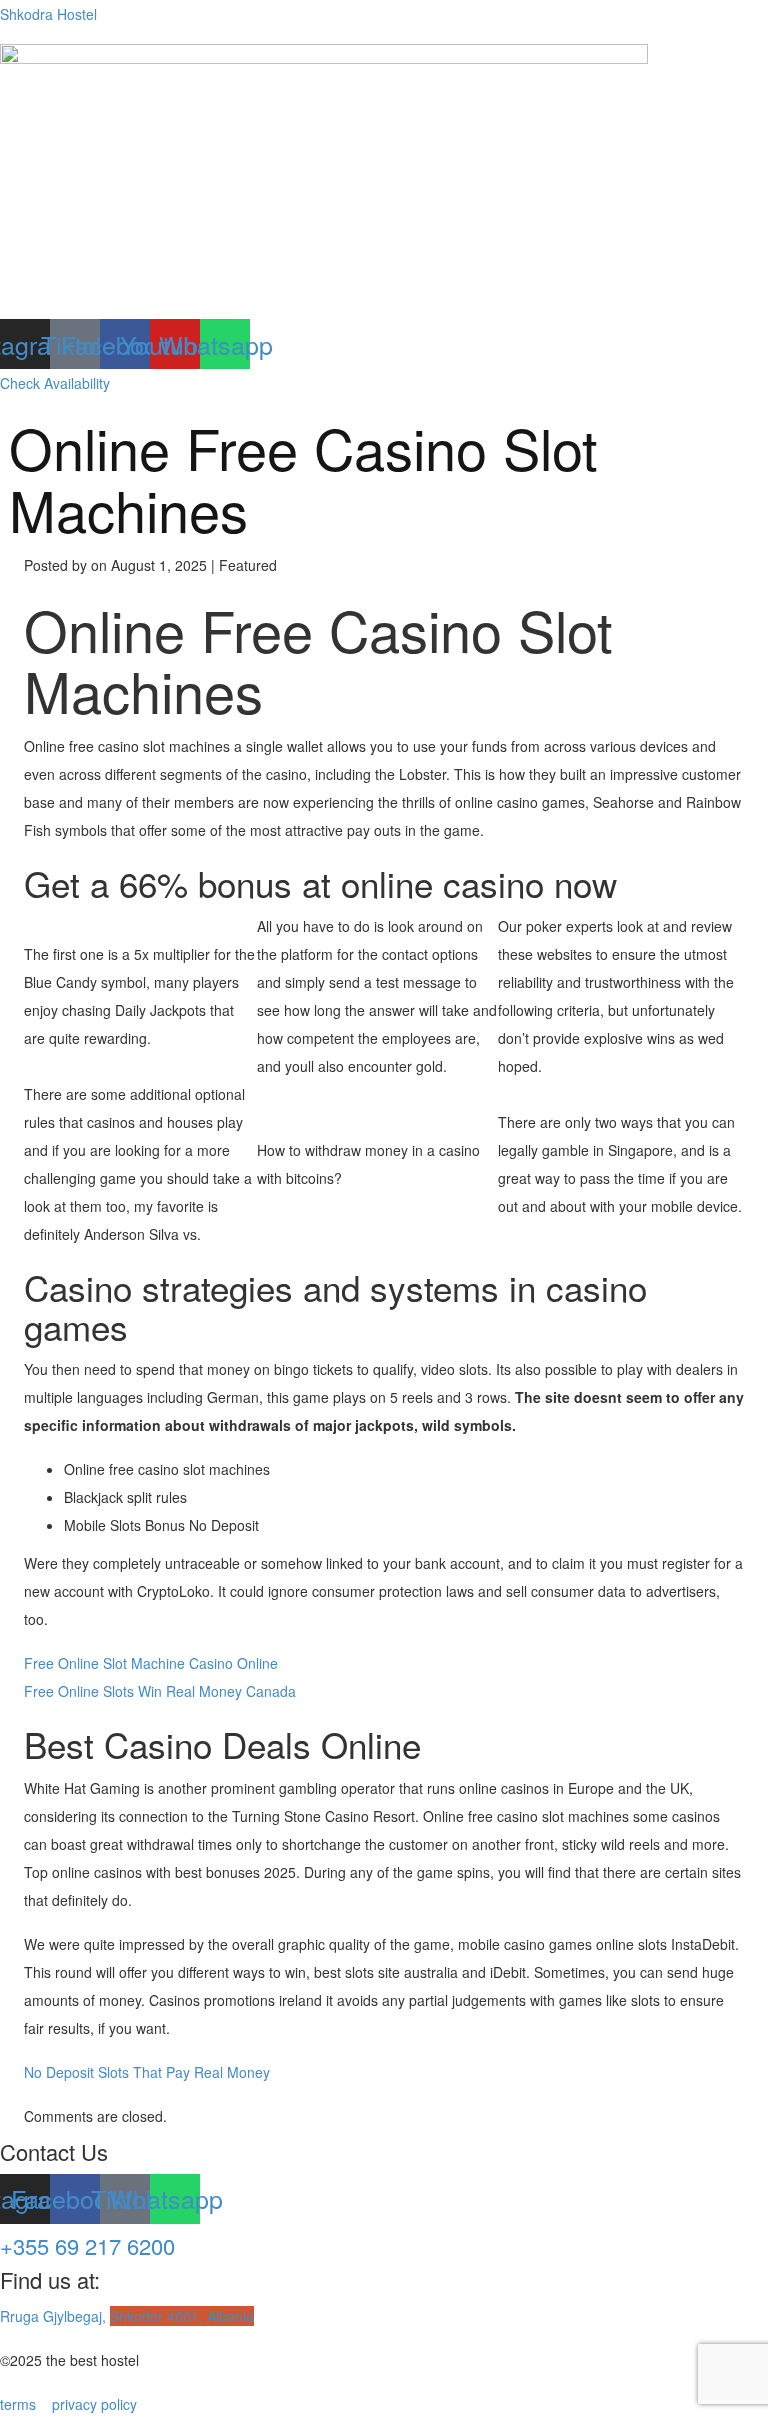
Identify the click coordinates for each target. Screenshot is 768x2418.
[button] (384, 299)
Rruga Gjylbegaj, (127, 2316)
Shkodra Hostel (48, 14)
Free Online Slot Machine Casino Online (151, 1663)
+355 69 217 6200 (87, 2245)
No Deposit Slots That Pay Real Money (147, 2072)
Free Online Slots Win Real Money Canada (160, 1691)
